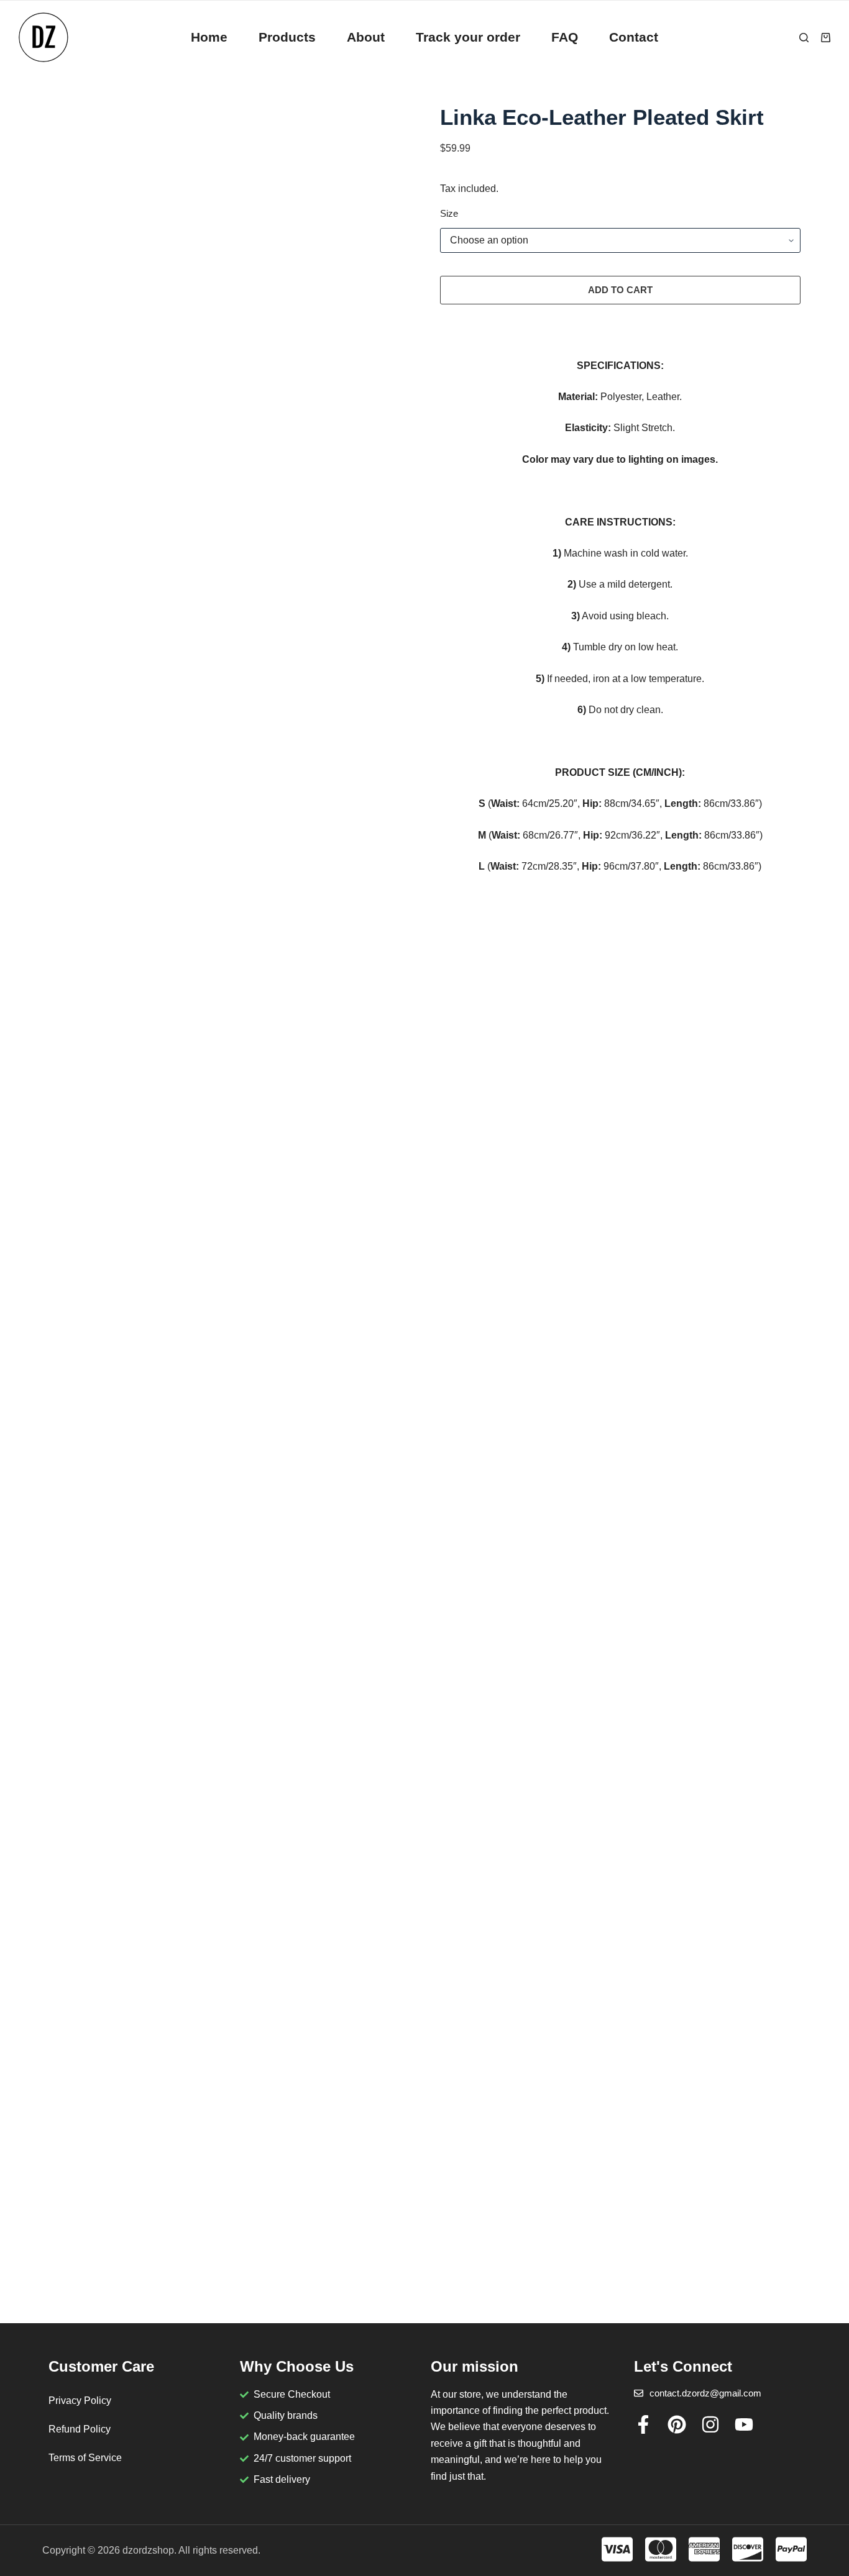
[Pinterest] (677, 2424)
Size (449, 213)
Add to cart (620, 290)
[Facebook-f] (643, 2424)
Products (287, 37)
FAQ (565, 37)
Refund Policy (80, 2429)
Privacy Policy (80, 2401)
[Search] (804, 38)
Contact (634, 37)
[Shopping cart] (826, 38)
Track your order (468, 37)
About (366, 37)
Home (209, 37)
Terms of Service (85, 2458)
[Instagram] (710, 2424)
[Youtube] (744, 2424)
